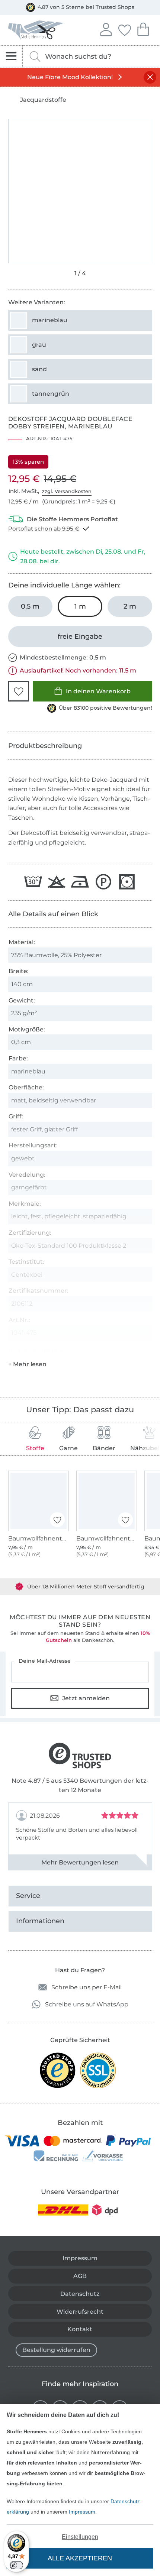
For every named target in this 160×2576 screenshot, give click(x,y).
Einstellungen (80, 2537)
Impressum (82, 2512)
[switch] (16, 2565)
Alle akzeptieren (80, 2558)
